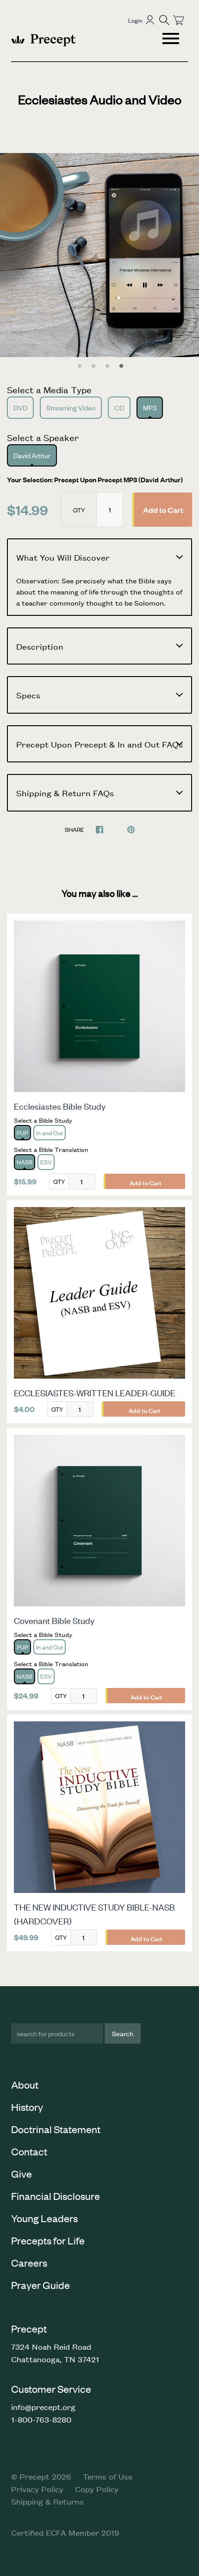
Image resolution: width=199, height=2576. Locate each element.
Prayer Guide (40, 2285)
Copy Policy (97, 2489)
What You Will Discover (63, 557)
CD (119, 407)
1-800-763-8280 (41, 2419)
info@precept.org (43, 2407)
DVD (20, 407)
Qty (79, 510)
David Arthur (32, 455)
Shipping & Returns (47, 2501)
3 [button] (107, 366)
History (27, 2107)
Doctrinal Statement (56, 2129)
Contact (29, 2151)
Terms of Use (108, 2476)
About (25, 2084)
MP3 (150, 407)
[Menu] (172, 40)
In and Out (50, 1133)
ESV (46, 1162)
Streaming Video (71, 407)
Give (22, 2173)
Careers (29, 2263)
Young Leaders (44, 2218)
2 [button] (93, 366)
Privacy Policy (37, 2489)
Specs (28, 695)
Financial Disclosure (56, 2196)
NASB (25, 1162)
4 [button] (121, 366)
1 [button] (80, 366)
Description (40, 646)
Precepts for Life (48, 2240)
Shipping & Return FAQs (65, 793)
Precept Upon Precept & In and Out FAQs (99, 744)
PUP (22, 1133)
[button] (164, 20)
